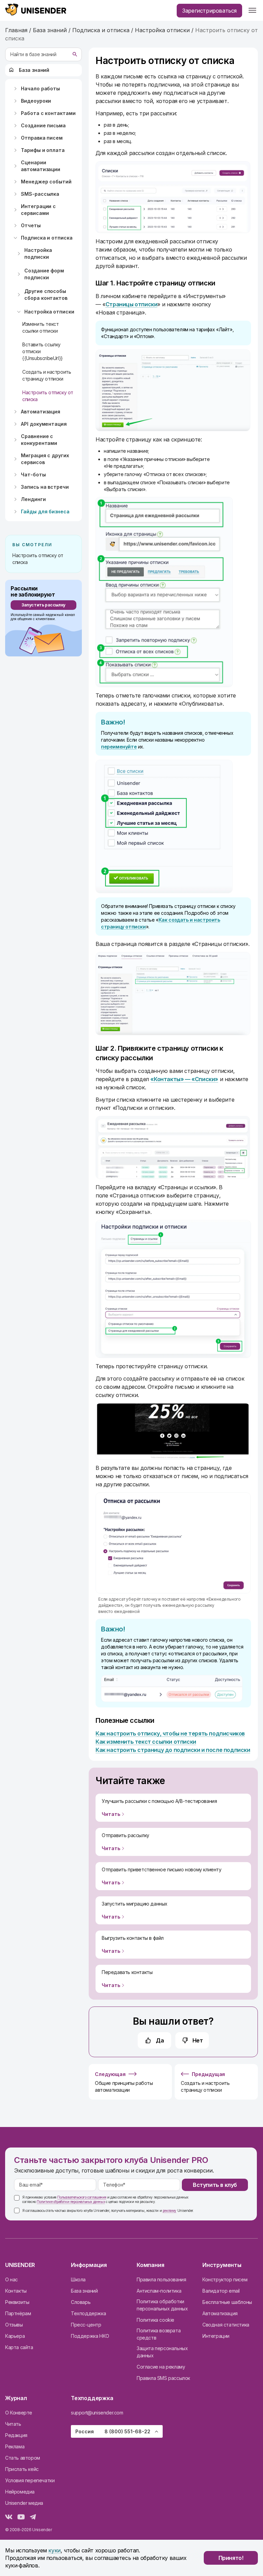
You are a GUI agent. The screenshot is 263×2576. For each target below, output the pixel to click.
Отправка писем (42, 138)
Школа (78, 2279)
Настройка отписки (49, 312)
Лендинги (33, 499)
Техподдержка (88, 2313)
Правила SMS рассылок (163, 2378)
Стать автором (23, 2458)
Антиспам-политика (159, 2291)
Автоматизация (41, 412)
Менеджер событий (46, 182)
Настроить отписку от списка (48, 396)
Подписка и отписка (47, 238)
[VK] (9, 2518)
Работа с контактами (48, 113)
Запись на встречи (45, 487)
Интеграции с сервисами (38, 210)
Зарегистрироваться (209, 11)
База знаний (34, 70)
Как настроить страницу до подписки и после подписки (173, 1750)
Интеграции (216, 2336)
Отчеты (31, 225)
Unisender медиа (24, 2503)
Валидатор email (221, 2291)
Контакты (16, 2291)
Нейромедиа (20, 2492)
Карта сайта (19, 2347)
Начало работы (40, 88)
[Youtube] (21, 2518)
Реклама (15, 2446)
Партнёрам (18, 2313)
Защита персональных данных (162, 2352)
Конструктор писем (225, 2279)
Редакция (16, 2435)
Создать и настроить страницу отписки (47, 375)
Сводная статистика (226, 2325)
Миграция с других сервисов (45, 459)
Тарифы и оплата (43, 150)
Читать (13, 2424)
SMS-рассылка (40, 194)
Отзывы (14, 2325)
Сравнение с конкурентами (39, 440)
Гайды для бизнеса (45, 511)
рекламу (170, 2210)
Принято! (231, 2558)
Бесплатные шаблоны (227, 2302)
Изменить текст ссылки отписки (40, 327)
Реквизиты (17, 2302)
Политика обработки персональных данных (162, 2305)
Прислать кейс (22, 2469)
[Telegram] (33, 2518)
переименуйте (119, 747)
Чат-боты (33, 475)
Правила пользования (161, 2279)
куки (54, 2550)
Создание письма (43, 125)
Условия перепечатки (30, 2480)
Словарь (81, 2302)
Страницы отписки (131, 304)
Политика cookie (155, 2320)
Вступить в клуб (215, 2185)
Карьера (15, 2336)
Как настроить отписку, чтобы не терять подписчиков (170, 1733)
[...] (252, 11)
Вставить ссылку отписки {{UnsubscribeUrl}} (42, 351)
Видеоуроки (36, 101)
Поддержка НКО (90, 2336)
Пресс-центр (86, 2325)
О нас (11, 2279)
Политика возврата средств (159, 2334)
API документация (44, 424)
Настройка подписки (38, 253)
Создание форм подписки (44, 274)
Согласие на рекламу (161, 2367)
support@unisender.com (97, 2413)
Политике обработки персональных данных (71, 2202)
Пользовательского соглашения (82, 2197)
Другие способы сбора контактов (46, 294)
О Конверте (19, 2413)
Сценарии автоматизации (41, 166)
